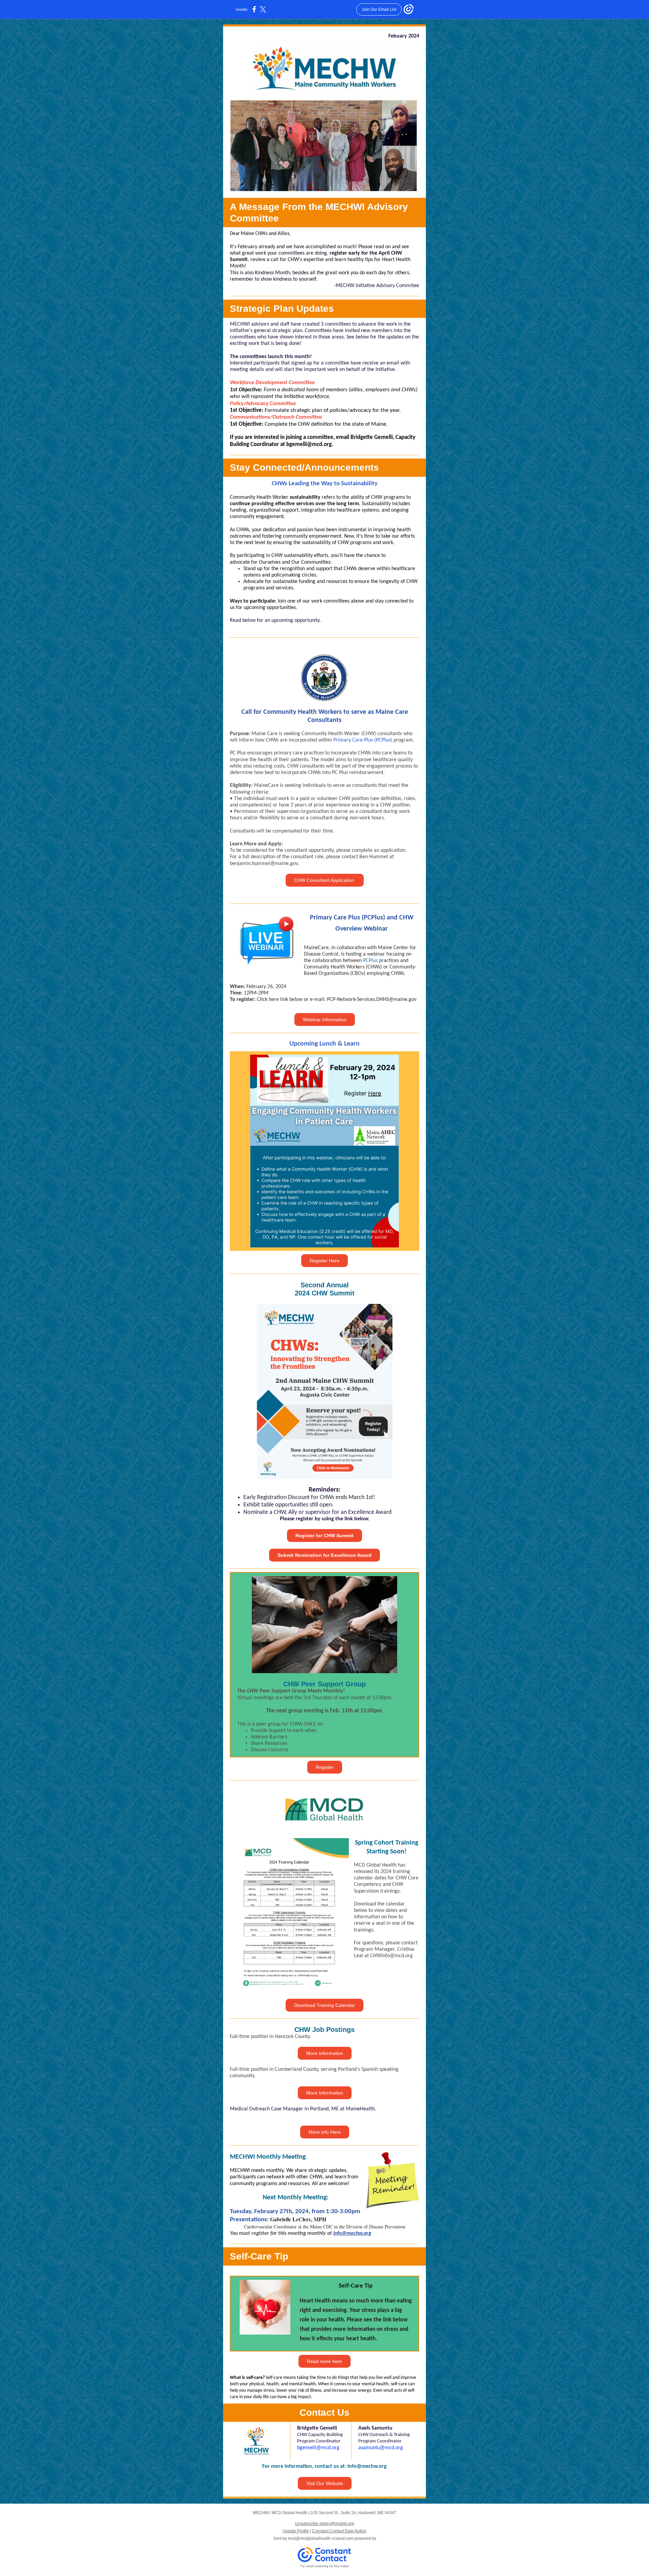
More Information (325, 2053)
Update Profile (296, 2531)
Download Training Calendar (324, 2005)
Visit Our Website (325, 2483)
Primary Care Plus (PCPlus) (363, 740)
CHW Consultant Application (325, 880)
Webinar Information (325, 1020)
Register (325, 1767)
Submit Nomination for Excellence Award (324, 1555)
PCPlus (370, 961)
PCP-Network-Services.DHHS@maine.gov (372, 1000)
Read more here (324, 2361)
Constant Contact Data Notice (339, 2531)
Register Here (324, 1261)
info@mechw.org (367, 2466)
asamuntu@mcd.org (381, 2448)
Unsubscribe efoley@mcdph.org (325, 2524)
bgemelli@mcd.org (318, 2448)
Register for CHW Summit (324, 1536)
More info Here (325, 2132)
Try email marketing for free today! (325, 2566)
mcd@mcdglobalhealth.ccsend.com (321, 2538)
